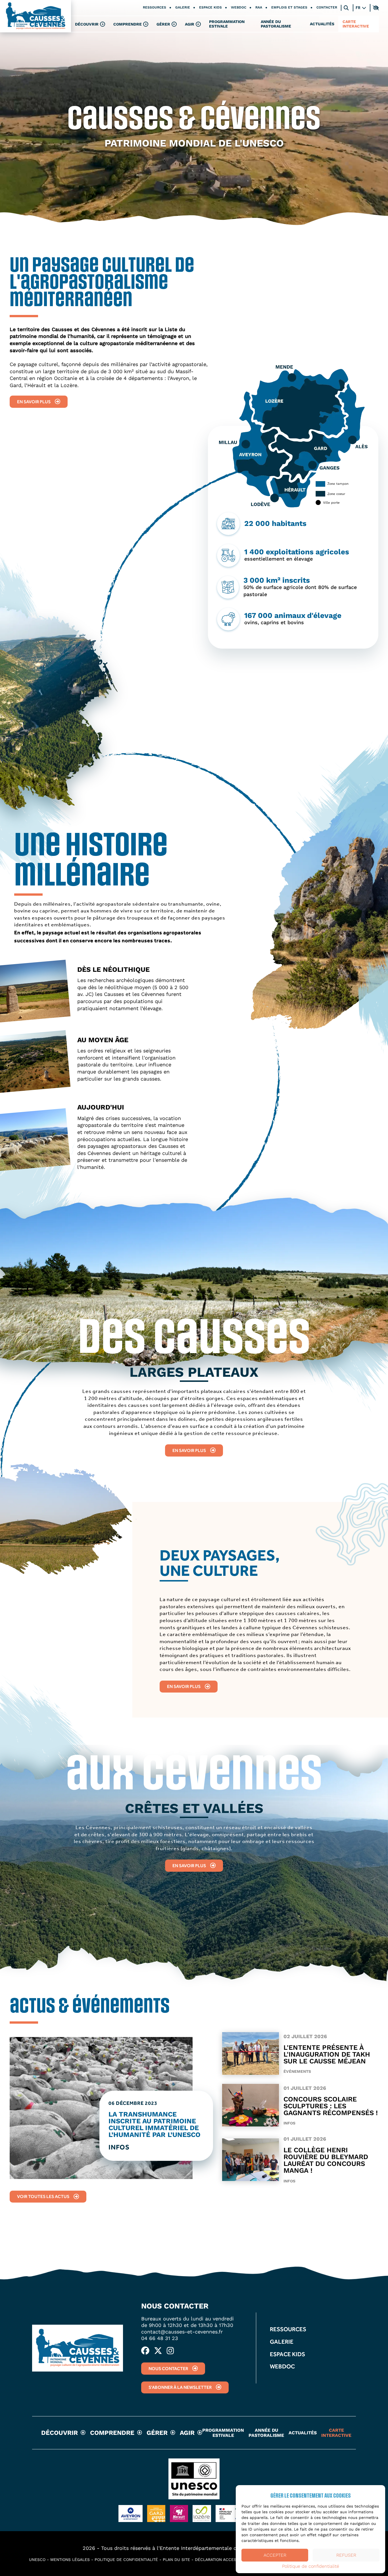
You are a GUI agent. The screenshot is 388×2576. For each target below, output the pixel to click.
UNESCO (37, 2560)
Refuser (346, 2555)
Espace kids (210, 8)
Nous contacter (168, 2369)
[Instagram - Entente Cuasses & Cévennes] (170, 2351)
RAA (259, 8)
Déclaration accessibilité (223, 2560)
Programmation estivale (227, 24)
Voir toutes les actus (43, 2196)
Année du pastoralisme (276, 24)
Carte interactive (356, 24)
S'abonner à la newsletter (180, 2387)
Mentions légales (70, 2560)
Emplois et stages (289, 8)
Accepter (275, 2555)
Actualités (322, 24)
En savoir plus (34, 402)
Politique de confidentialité (311, 2566)
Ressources (155, 8)
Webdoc (239, 8)
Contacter (327, 8)
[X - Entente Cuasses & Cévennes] (158, 2351)
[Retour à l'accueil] (36, 16)
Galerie (183, 8)
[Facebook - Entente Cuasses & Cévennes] (145, 2351)
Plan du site (176, 2560)
